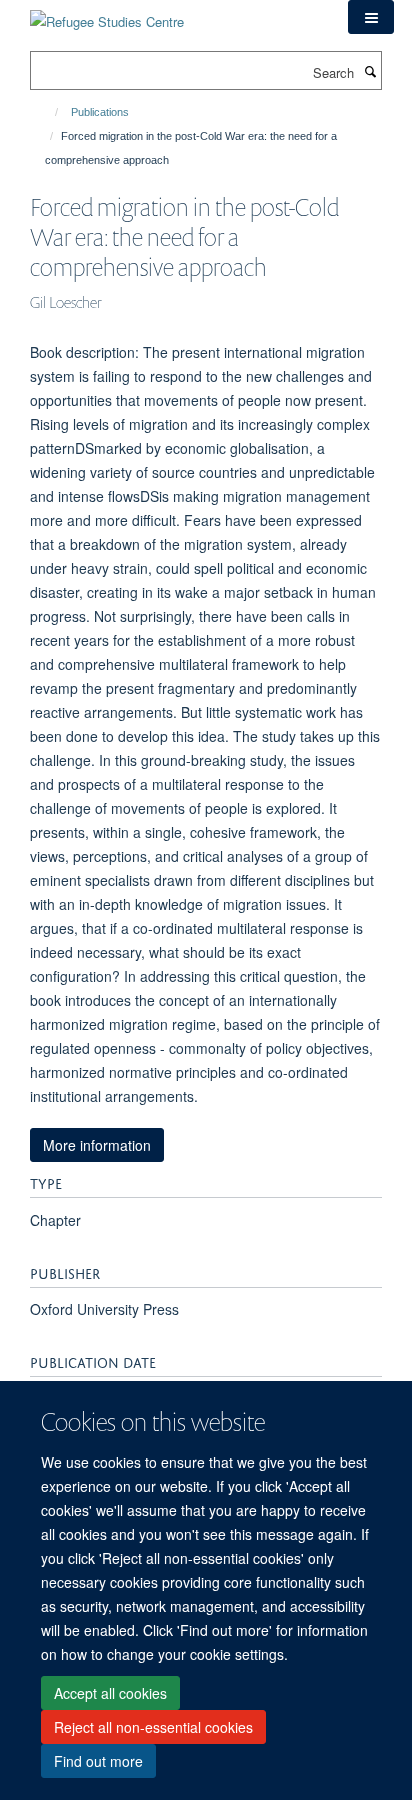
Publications (100, 112)
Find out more (98, 1761)
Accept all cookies (110, 1693)
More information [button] (97, 1145)
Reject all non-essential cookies (153, 1727)
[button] (371, 17)
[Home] (47, 112)
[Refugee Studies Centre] (107, 14)
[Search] (370, 71)
